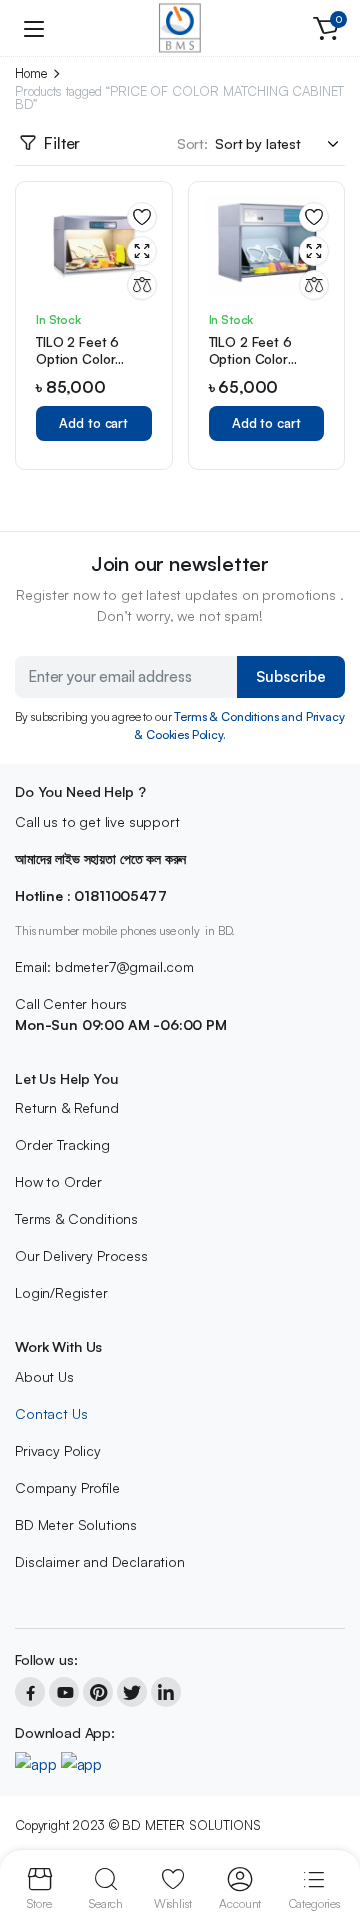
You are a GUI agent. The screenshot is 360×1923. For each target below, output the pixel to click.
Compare (142, 285)
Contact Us (51, 1413)
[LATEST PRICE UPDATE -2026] (180, 28)
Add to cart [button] (93, 423)
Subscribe (291, 676)
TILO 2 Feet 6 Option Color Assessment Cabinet (77, 367)
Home (30, 73)
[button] (326, 28)
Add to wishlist (142, 217)
